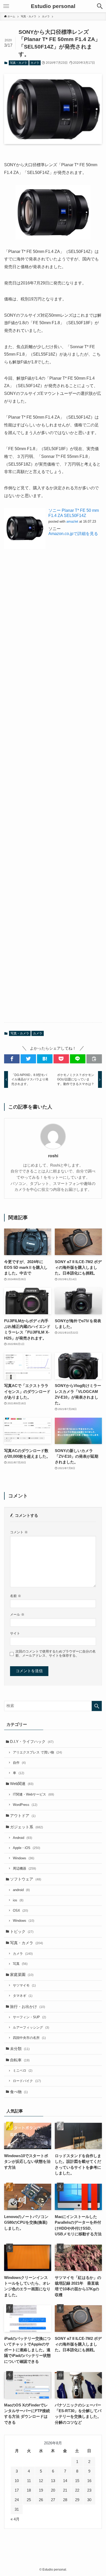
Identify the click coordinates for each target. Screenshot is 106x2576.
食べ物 (19, 2092)
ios (18, 1900)
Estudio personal (53, 6)
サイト (15, 1633)
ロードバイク (27, 2081)
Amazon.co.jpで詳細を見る (73, 533)
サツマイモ (24, 1985)
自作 (19, 1763)
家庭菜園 (22, 1975)
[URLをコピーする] (94, 1059)
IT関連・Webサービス (33, 1794)
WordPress (25, 1805)
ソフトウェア (26, 1879)
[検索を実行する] (97, 1706)
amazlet (72, 521)
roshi (53, 1156)
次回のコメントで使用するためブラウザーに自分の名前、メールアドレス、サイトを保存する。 (56, 1653)
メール (17, 1614)
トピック (22, 1932)
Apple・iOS (26, 1848)
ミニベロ (23, 2071)
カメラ (35, 63)
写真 (20, 1964)
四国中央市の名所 (29, 2038)
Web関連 (22, 1784)
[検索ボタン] (100, 6)
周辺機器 (24, 1868)
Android (23, 1838)
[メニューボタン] (6, 6)
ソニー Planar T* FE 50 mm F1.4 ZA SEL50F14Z (74, 513)
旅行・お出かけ (28, 2007)
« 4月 (15, 2519)
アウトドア (23, 1816)
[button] (12, 1059)
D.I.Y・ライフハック (32, 1742)
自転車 (20, 2060)
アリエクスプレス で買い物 (37, 1752)
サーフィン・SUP (29, 2017)
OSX (20, 1911)
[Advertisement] (53, 792)
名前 (16, 1596)
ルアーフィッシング (31, 2027)
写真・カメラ (19, 63)
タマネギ (23, 1996)
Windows (24, 1858)
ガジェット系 (26, 1827)
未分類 (20, 2049)
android (21, 1890)
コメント (19, 1532)
